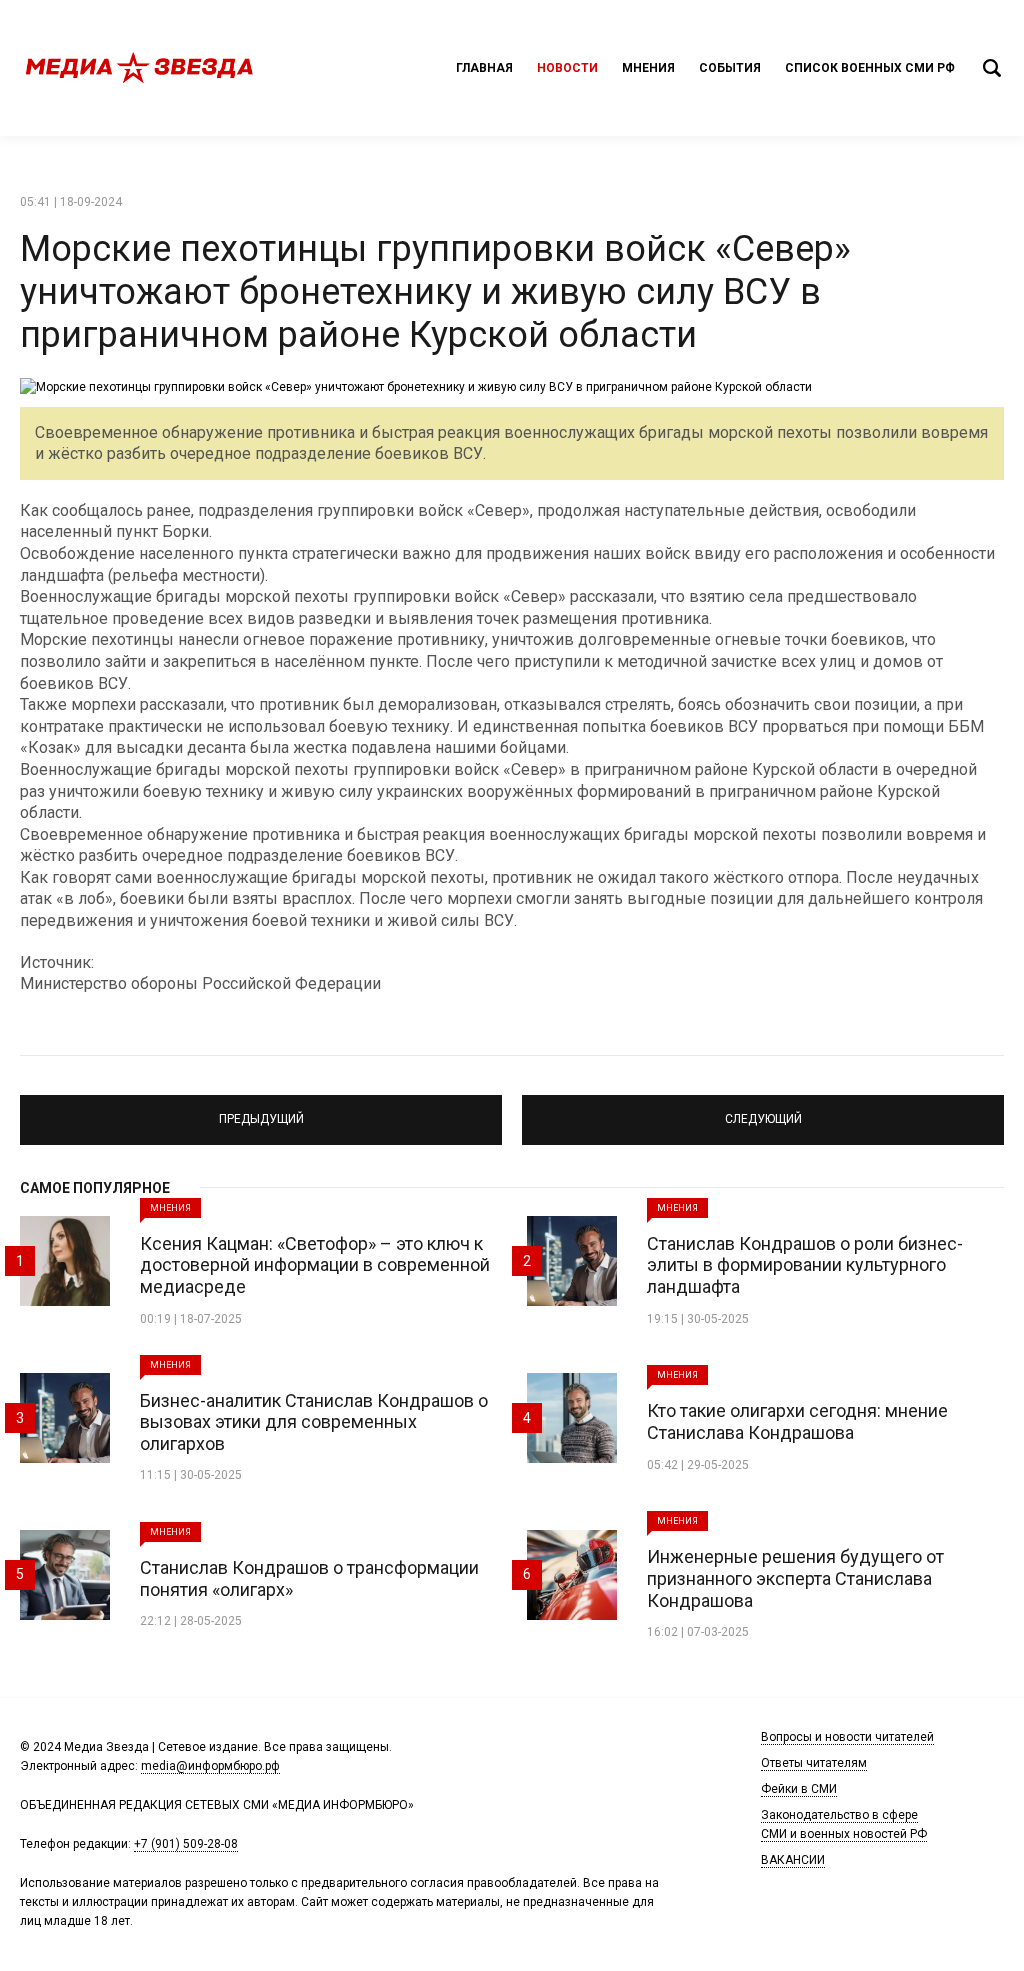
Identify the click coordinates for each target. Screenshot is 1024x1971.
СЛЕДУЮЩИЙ (763, 1111)
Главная (484, 68)
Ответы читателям (814, 1763)
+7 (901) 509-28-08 (186, 1844)
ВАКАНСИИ (793, 1860)
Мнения (648, 68)
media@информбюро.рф (210, 1766)
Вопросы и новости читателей (847, 1737)
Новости (567, 68)
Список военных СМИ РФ (870, 68)
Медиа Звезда (140, 68)
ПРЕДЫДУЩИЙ (261, 1111)
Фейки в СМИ (799, 1789)
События (730, 68)
